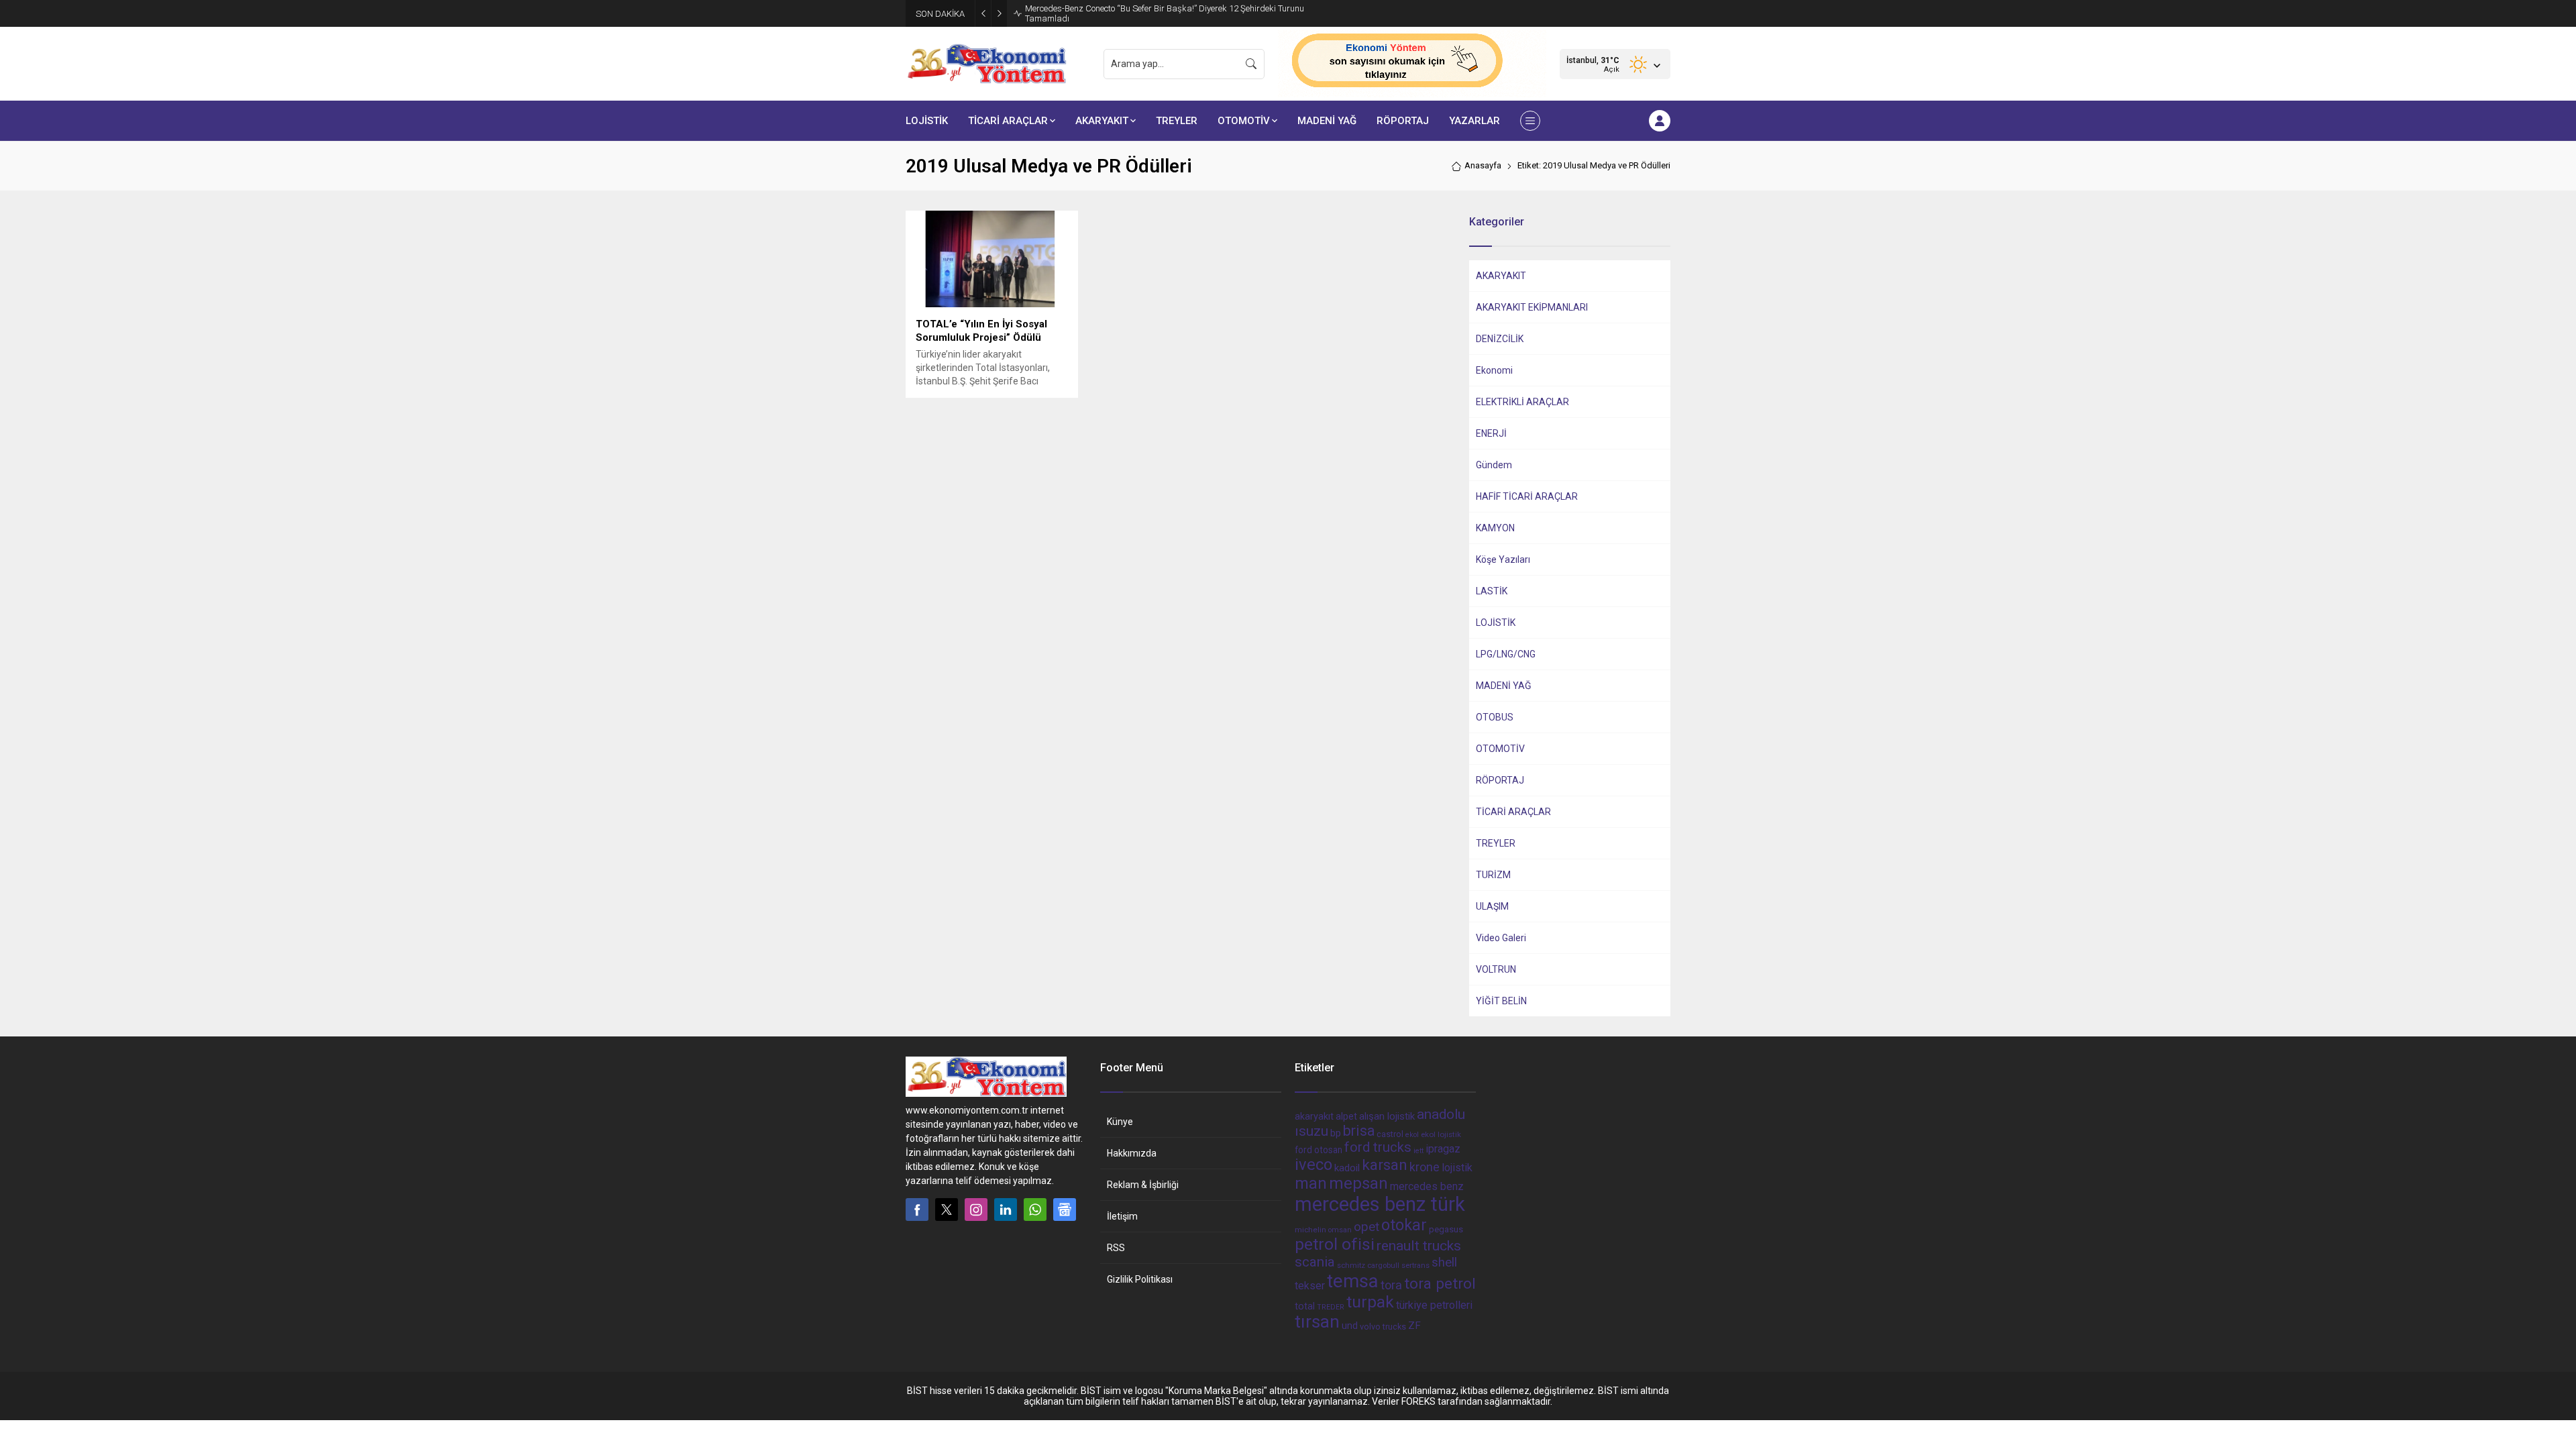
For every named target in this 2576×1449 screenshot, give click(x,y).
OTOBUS (1495, 717)
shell (1444, 1263)
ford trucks (1378, 1147)
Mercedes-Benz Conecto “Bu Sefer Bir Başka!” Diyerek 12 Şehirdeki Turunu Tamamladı (1165, 13)
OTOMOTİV (1500, 749)
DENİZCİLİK (1500, 339)
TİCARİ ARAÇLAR (1513, 812)
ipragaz (1443, 1149)
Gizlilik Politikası (1140, 1279)
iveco (1313, 1165)
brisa (1359, 1131)
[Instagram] (976, 1210)
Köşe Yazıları (1503, 559)
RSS (1116, 1248)
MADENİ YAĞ (1504, 686)
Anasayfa (1483, 165)
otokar (1404, 1225)
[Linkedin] (1006, 1210)
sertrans (1415, 1266)
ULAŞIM (1492, 906)
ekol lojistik (1441, 1134)
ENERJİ (1491, 433)
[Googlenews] (1065, 1210)
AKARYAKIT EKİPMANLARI (1532, 307)
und (1350, 1326)
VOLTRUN (1496, 969)
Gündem (1494, 465)
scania (1315, 1262)
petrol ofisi (1335, 1244)
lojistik (1457, 1168)
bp (1336, 1133)
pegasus (1446, 1229)
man (1311, 1183)
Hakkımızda (1132, 1153)
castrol (1390, 1134)
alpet (1346, 1116)
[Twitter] (947, 1210)
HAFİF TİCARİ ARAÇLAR (1527, 496)
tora (1391, 1285)
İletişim (1122, 1216)
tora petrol (1440, 1283)
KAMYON (1495, 528)
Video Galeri (1501, 938)
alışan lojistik (1387, 1116)
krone (1425, 1167)
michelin (1310, 1230)
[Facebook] (917, 1210)
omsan (1340, 1230)
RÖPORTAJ (1500, 780)
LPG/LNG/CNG (1506, 654)
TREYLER (1496, 843)
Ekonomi (1494, 370)
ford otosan (1319, 1150)
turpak (1370, 1302)
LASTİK (1492, 591)
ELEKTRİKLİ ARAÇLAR (1522, 402)
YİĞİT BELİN (1501, 1001)
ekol (1412, 1135)
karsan (1385, 1165)
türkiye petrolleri (1434, 1305)
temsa (1353, 1281)
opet (1366, 1227)
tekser (1310, 1286)
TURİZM (1493, 875)
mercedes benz (1427, 1186)
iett (1418, 1151)
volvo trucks (1383, 1327)
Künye (1120, 1122)
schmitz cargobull (1368, 1266)
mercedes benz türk (1380, 1204)
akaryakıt (1314, 1117)
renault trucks (1419, 1245)
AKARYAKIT (1501, 276)
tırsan (1317, 1322)
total (1305, 1306)
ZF (1414, 1326)
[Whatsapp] (1035, 1210)
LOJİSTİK (1496, 623)
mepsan (1358, 1183)
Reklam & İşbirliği (1143, 1185)
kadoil (1347, 1168)
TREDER (1331, 1307)
